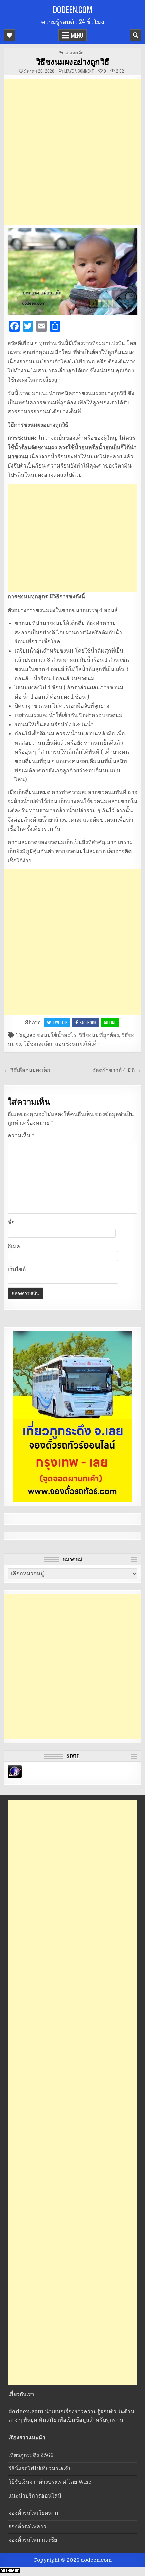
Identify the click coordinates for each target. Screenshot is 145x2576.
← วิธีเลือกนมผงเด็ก (27, 1070)
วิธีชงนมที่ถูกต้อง (99, 1035)
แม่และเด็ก (74, 53)
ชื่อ (11, 1223)
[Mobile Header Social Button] (9, 35)
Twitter (60, 1022)
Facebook (88, 1022)
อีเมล (14, 1247)
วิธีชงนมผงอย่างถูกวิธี (73, 61)
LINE (113, 1022)
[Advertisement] (72, 152)
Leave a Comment (79, 71)
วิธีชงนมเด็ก (38, 1044)
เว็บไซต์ (17, 1269)
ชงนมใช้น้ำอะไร (57, 1035)
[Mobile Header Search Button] (136, 35)
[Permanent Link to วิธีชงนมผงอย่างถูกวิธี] (73, 272)
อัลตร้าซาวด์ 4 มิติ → (117, 1070)
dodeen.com (72, 9)
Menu (77, 35)
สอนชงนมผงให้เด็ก (77, 1044)
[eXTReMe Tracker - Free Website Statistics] (15, 1776)
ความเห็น (21, 1136)
